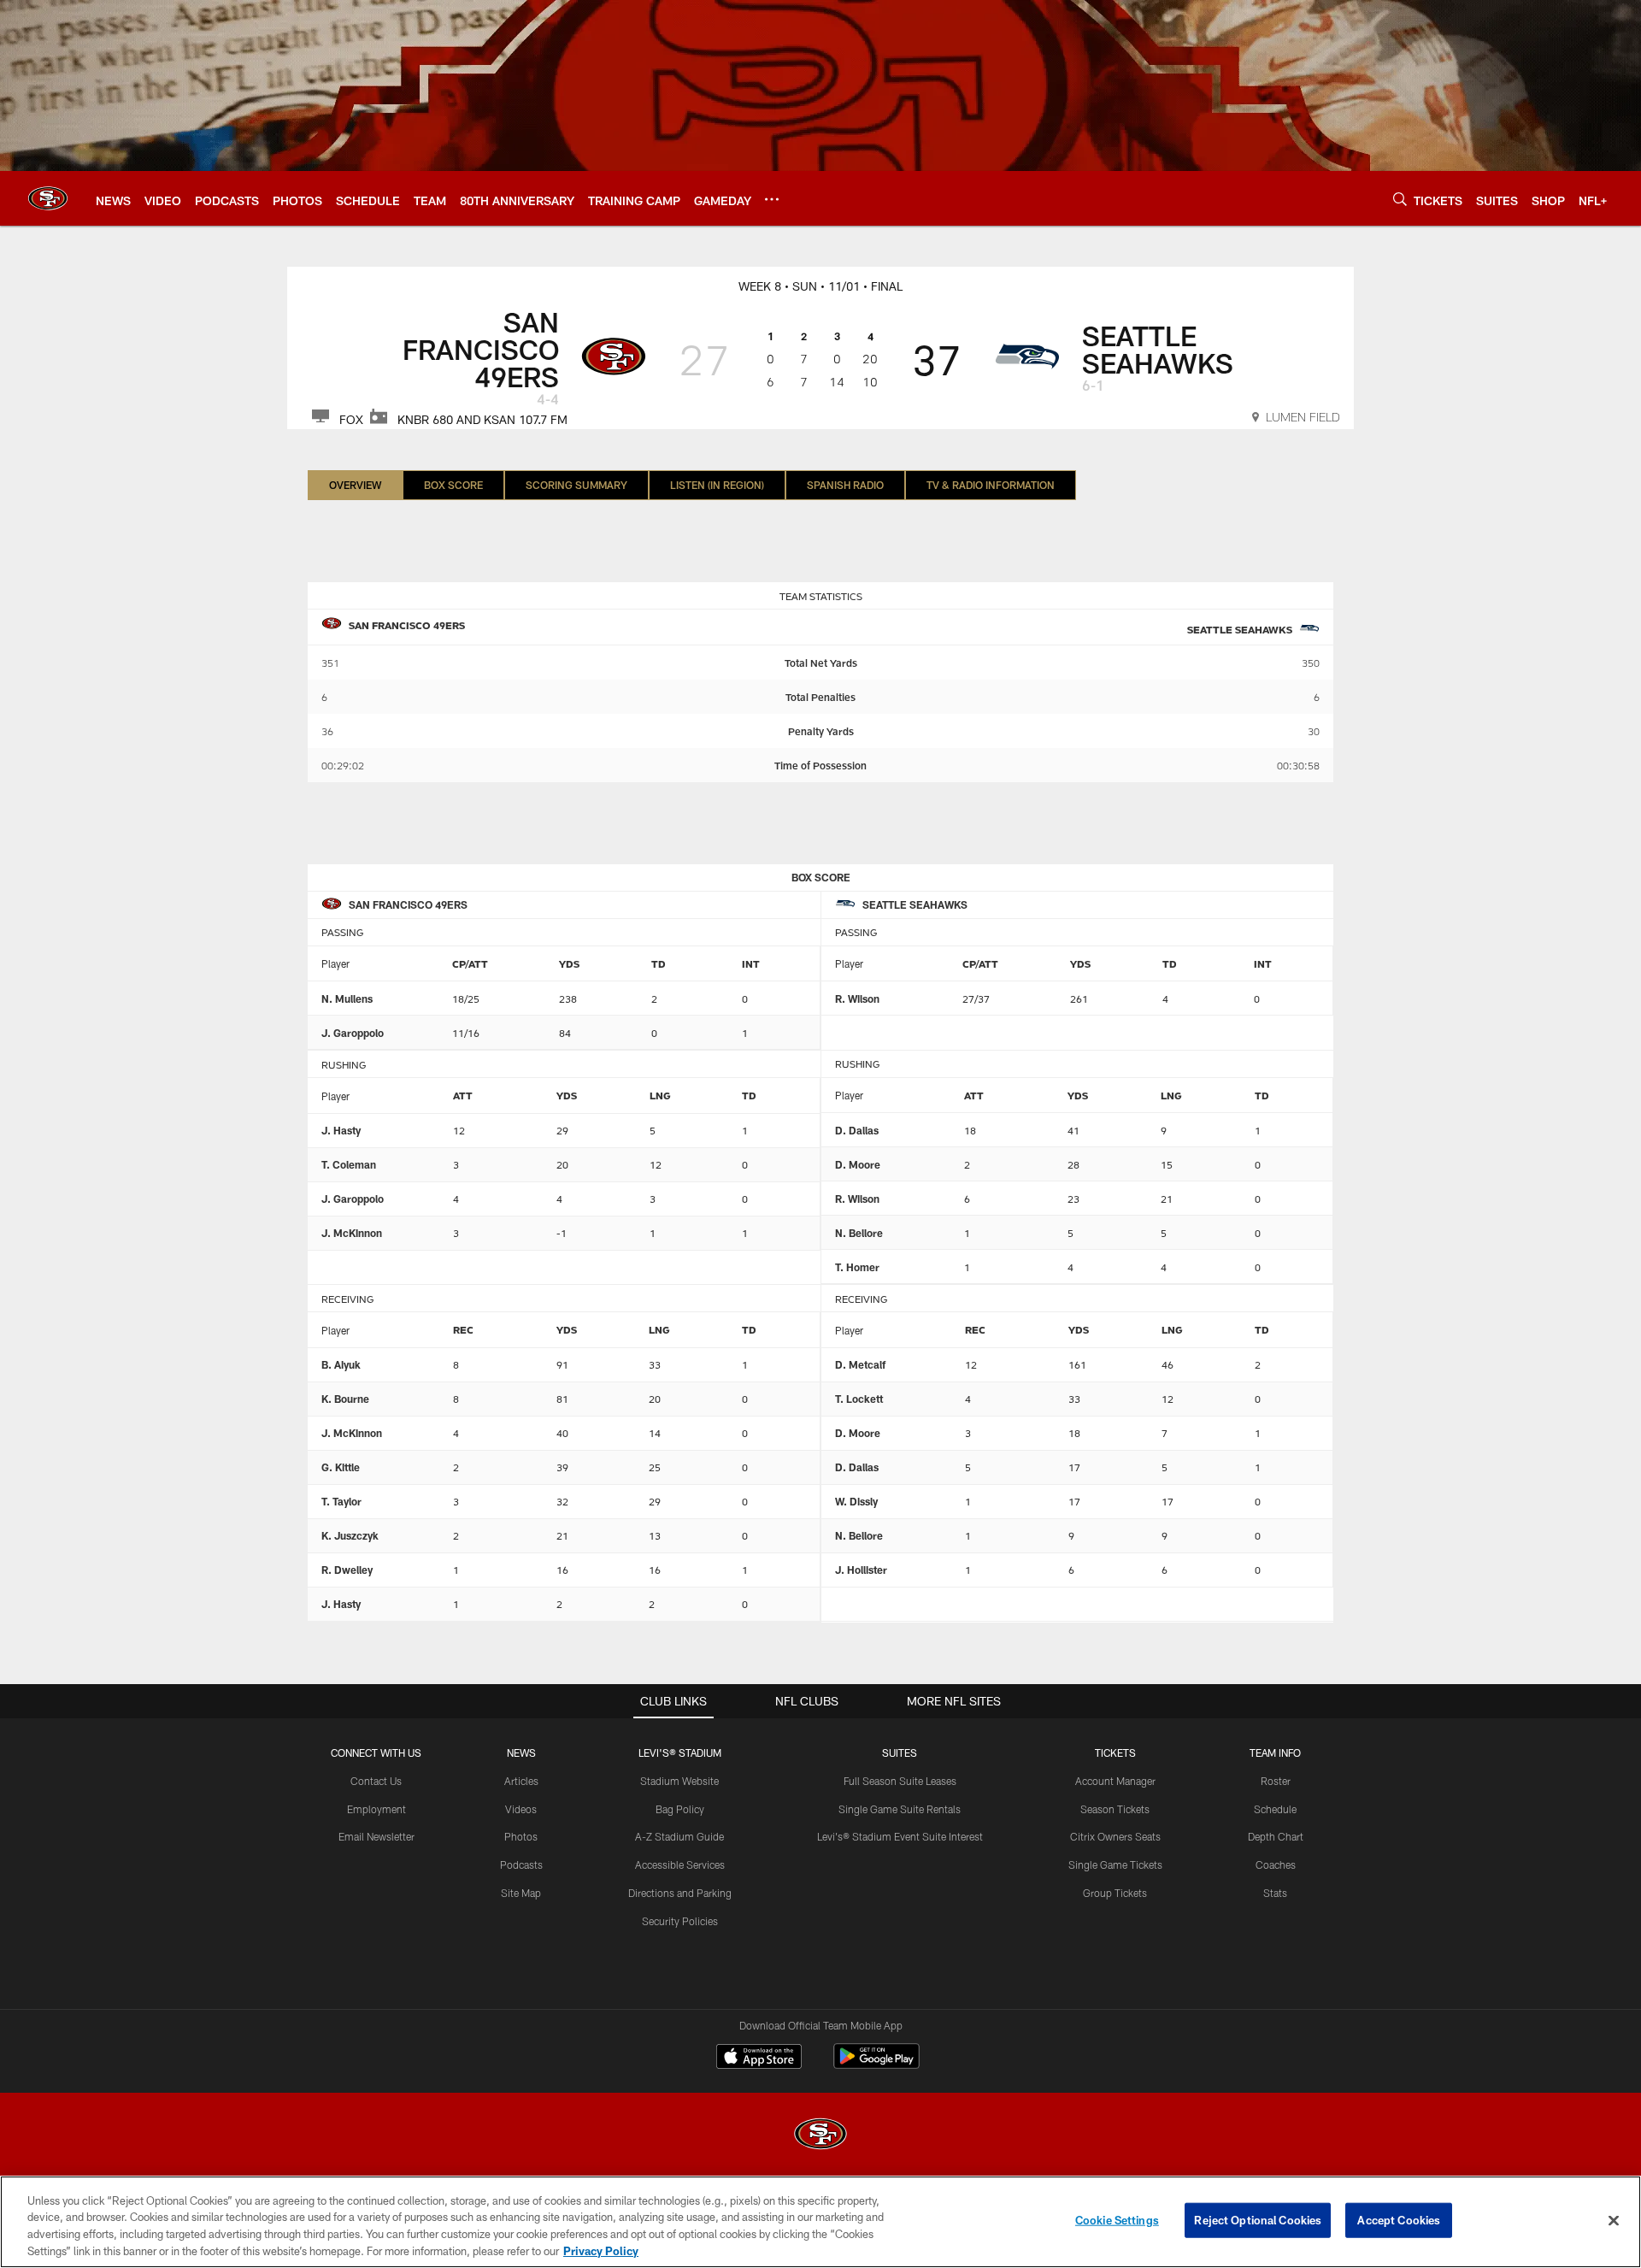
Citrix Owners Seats (1115, 1836)
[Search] (1400, 199)
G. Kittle (341, 1467)
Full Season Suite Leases (900, 1781)
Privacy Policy (601, 2250)
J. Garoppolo (353, 1033)
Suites (900, 1753)
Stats (1275, 1893)
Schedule (1275, 1809)
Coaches (1276, 1864)
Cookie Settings (1117, 2220)
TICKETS (1115, 1753)
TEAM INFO (1275, 1753)
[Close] (1614, 2220)
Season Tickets (1115, 1809)
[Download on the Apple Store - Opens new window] (759, 2059)
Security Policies (680, 1921)
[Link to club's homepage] (48, 198)
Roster (1276, 1781)
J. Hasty (341, 1130)
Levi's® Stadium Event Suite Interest (900, 1836)
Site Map (521, 1893)
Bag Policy (680, 1809)
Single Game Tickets (1115, 1864)
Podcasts (521, 1864)
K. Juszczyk (350, 1535)
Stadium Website (679, 1781)
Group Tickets (1115, 1893)
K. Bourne (345, 1399)
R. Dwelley (347, 1570)
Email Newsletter (376, 1836)
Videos (521, 1809)
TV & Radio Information (991, 485)
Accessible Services (680, 1864)
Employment (376, 1809)
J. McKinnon (352, 1233)
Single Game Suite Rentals (900, 1809)
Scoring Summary (576, 485)
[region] (820, 2222)
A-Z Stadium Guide (679, 1836)
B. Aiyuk (341, 1364)
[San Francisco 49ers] (820, 2136)
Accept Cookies (1399, 2220)
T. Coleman (349, 1164)
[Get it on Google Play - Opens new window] (876, 2065)
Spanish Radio (845, 485)
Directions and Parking (680, 1893)
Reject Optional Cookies (1258, 2220)
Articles (521, 1781)
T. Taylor (341, 1501)
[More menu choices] (772, 199)
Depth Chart (1276, 1836)
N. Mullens (347, 999)
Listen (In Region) (717, 485)
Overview (355, 485)
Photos (521, 1836)
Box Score (453, 485)
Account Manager (1115, 1781)
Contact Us (376, 1781)
